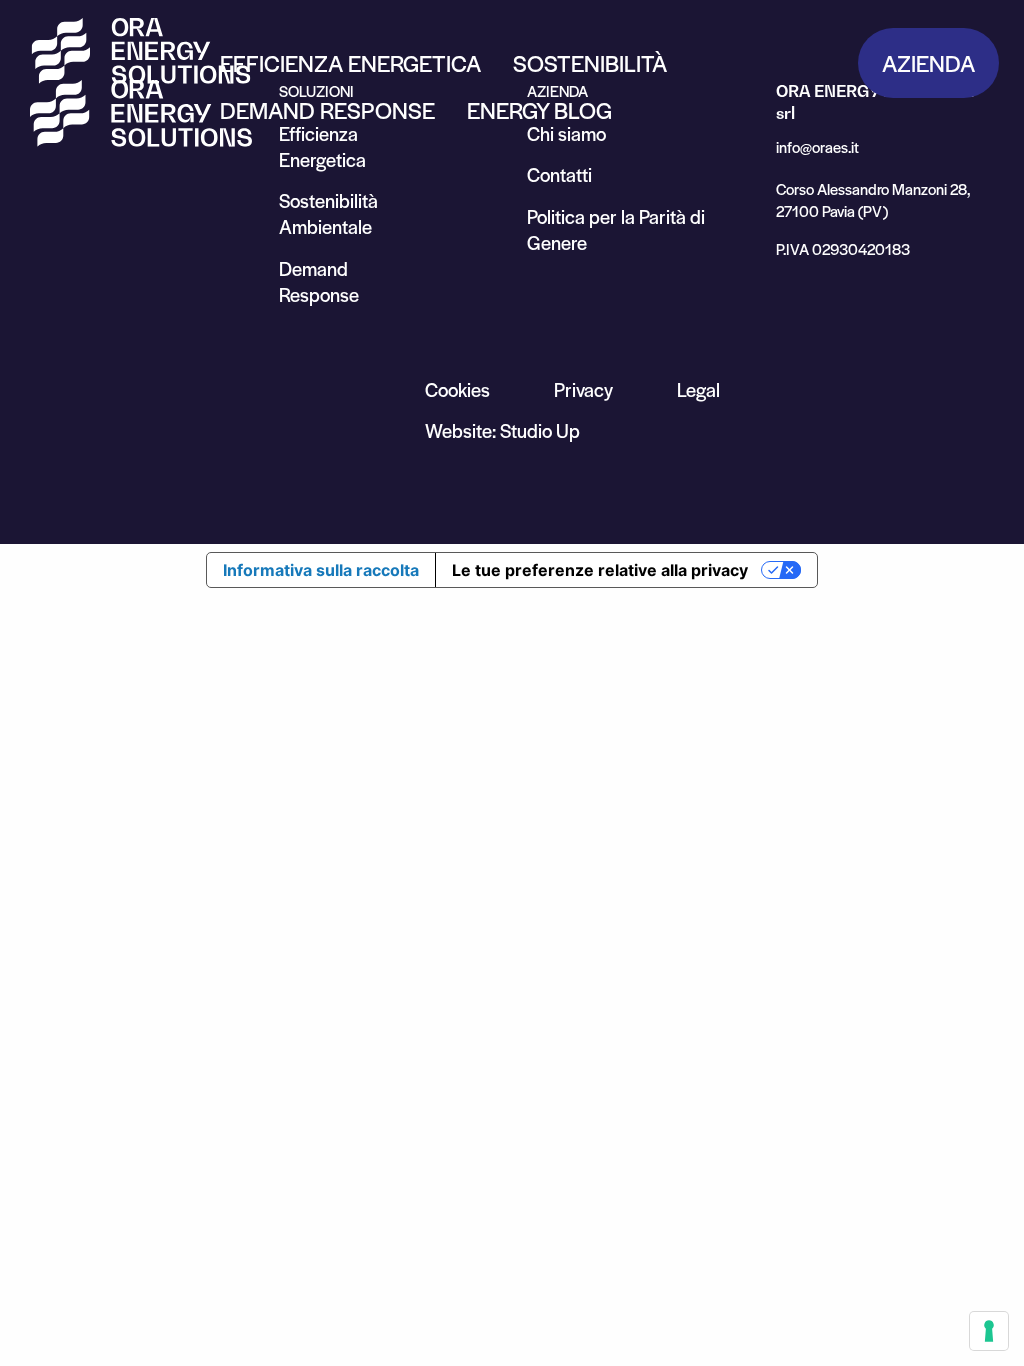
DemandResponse (319, 281)
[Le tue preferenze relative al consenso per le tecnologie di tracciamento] (989, 1331)
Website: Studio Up (502, 430)
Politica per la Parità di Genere (616, 229)
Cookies (457, 389)
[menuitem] (350, 63)
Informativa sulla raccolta (321, 570)
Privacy (583, 389)
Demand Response (327, 110)
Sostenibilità (590, 63)
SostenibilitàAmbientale (328, 213)
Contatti (559, 174)
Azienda (928, 63)
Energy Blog (539, 110)
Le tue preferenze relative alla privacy (600, 570)
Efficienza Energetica (350, 63)
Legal (698, 389)
